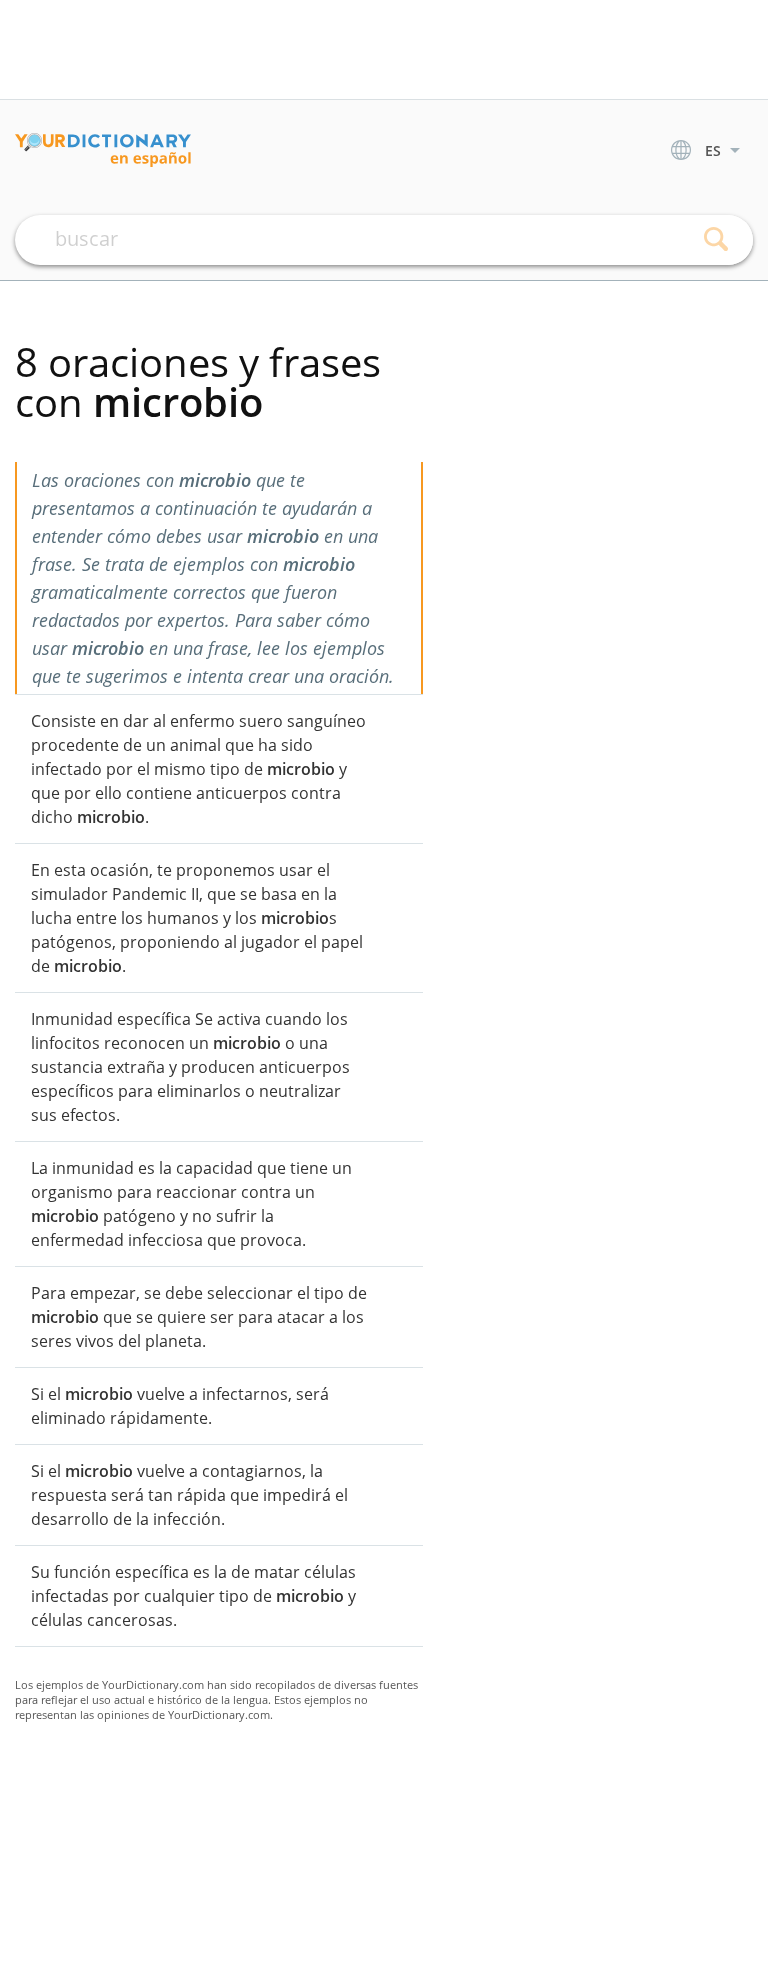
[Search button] (715, 240)
